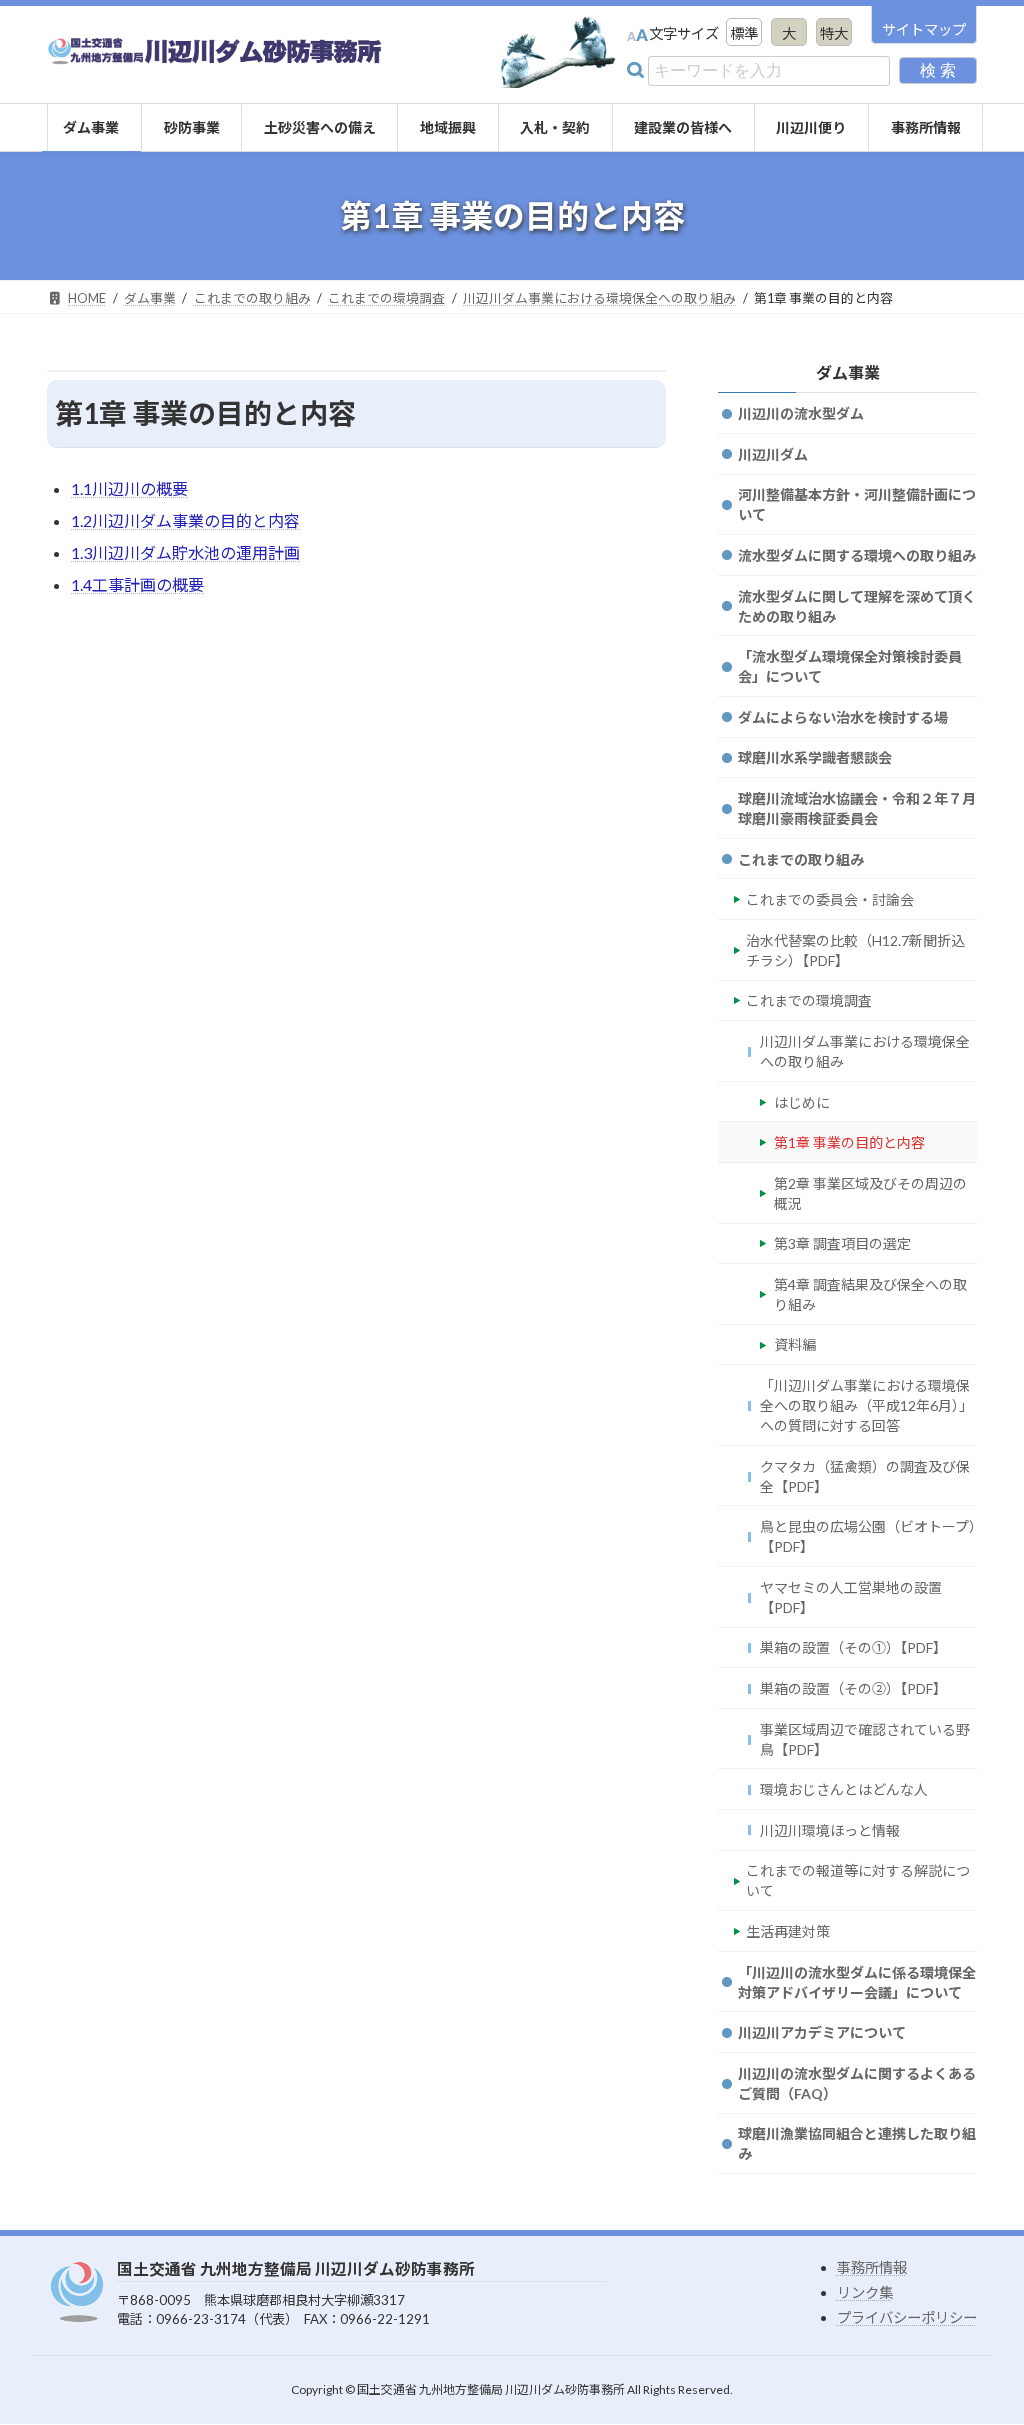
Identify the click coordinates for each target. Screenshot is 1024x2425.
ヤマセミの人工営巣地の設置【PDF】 (851, 1597)
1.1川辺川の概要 (129, 488)
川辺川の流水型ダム (801, 413)
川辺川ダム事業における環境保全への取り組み (865, 1051)
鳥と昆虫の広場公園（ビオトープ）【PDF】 (868, 1536)
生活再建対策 (788, 1931)
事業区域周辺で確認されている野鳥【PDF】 (865, 1739)
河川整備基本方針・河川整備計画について (857, 504)
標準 (744, 33)
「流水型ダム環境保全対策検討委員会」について (850, 666)
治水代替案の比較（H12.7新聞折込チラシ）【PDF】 (855, 950)
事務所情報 (872, 2267)
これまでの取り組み (801, 859)
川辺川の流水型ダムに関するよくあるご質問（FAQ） (857, 2083)
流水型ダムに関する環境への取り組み (857, 555)
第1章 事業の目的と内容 (849, 1142)
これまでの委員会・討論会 (830, 899)
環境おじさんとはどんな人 (844, 1789)
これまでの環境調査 (809, 1000)
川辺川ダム (773, 454)
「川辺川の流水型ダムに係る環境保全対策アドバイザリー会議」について (857, 1982)
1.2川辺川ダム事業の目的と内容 (185, 520)
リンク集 (865, 2292)
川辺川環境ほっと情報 (830, 1830)
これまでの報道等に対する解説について (858, 1881)
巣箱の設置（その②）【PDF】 (853, 1688)
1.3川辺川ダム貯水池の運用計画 (185, 552)
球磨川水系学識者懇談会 (815, 757)
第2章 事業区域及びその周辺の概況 (870, 1193)
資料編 (795, 1345)
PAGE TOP (929, 2390)
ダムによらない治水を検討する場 (843, 717)
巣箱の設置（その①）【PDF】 (853, 1648)
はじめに (802, 1102)
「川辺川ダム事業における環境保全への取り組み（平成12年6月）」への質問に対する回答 (866, 1405)
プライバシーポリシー (907, 2317)
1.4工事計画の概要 (137, 584)
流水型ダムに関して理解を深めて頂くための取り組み (857, 606)
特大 (834, 33)
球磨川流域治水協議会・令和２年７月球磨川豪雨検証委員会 (857, 808)
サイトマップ (924, 29)
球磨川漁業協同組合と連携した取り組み (857, 2143)
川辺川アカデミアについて (822, 2032)
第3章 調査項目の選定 (842, 1243)
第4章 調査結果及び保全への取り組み (870, 1294)
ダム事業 (847, 372)
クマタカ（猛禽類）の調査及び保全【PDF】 (865, 1476)
